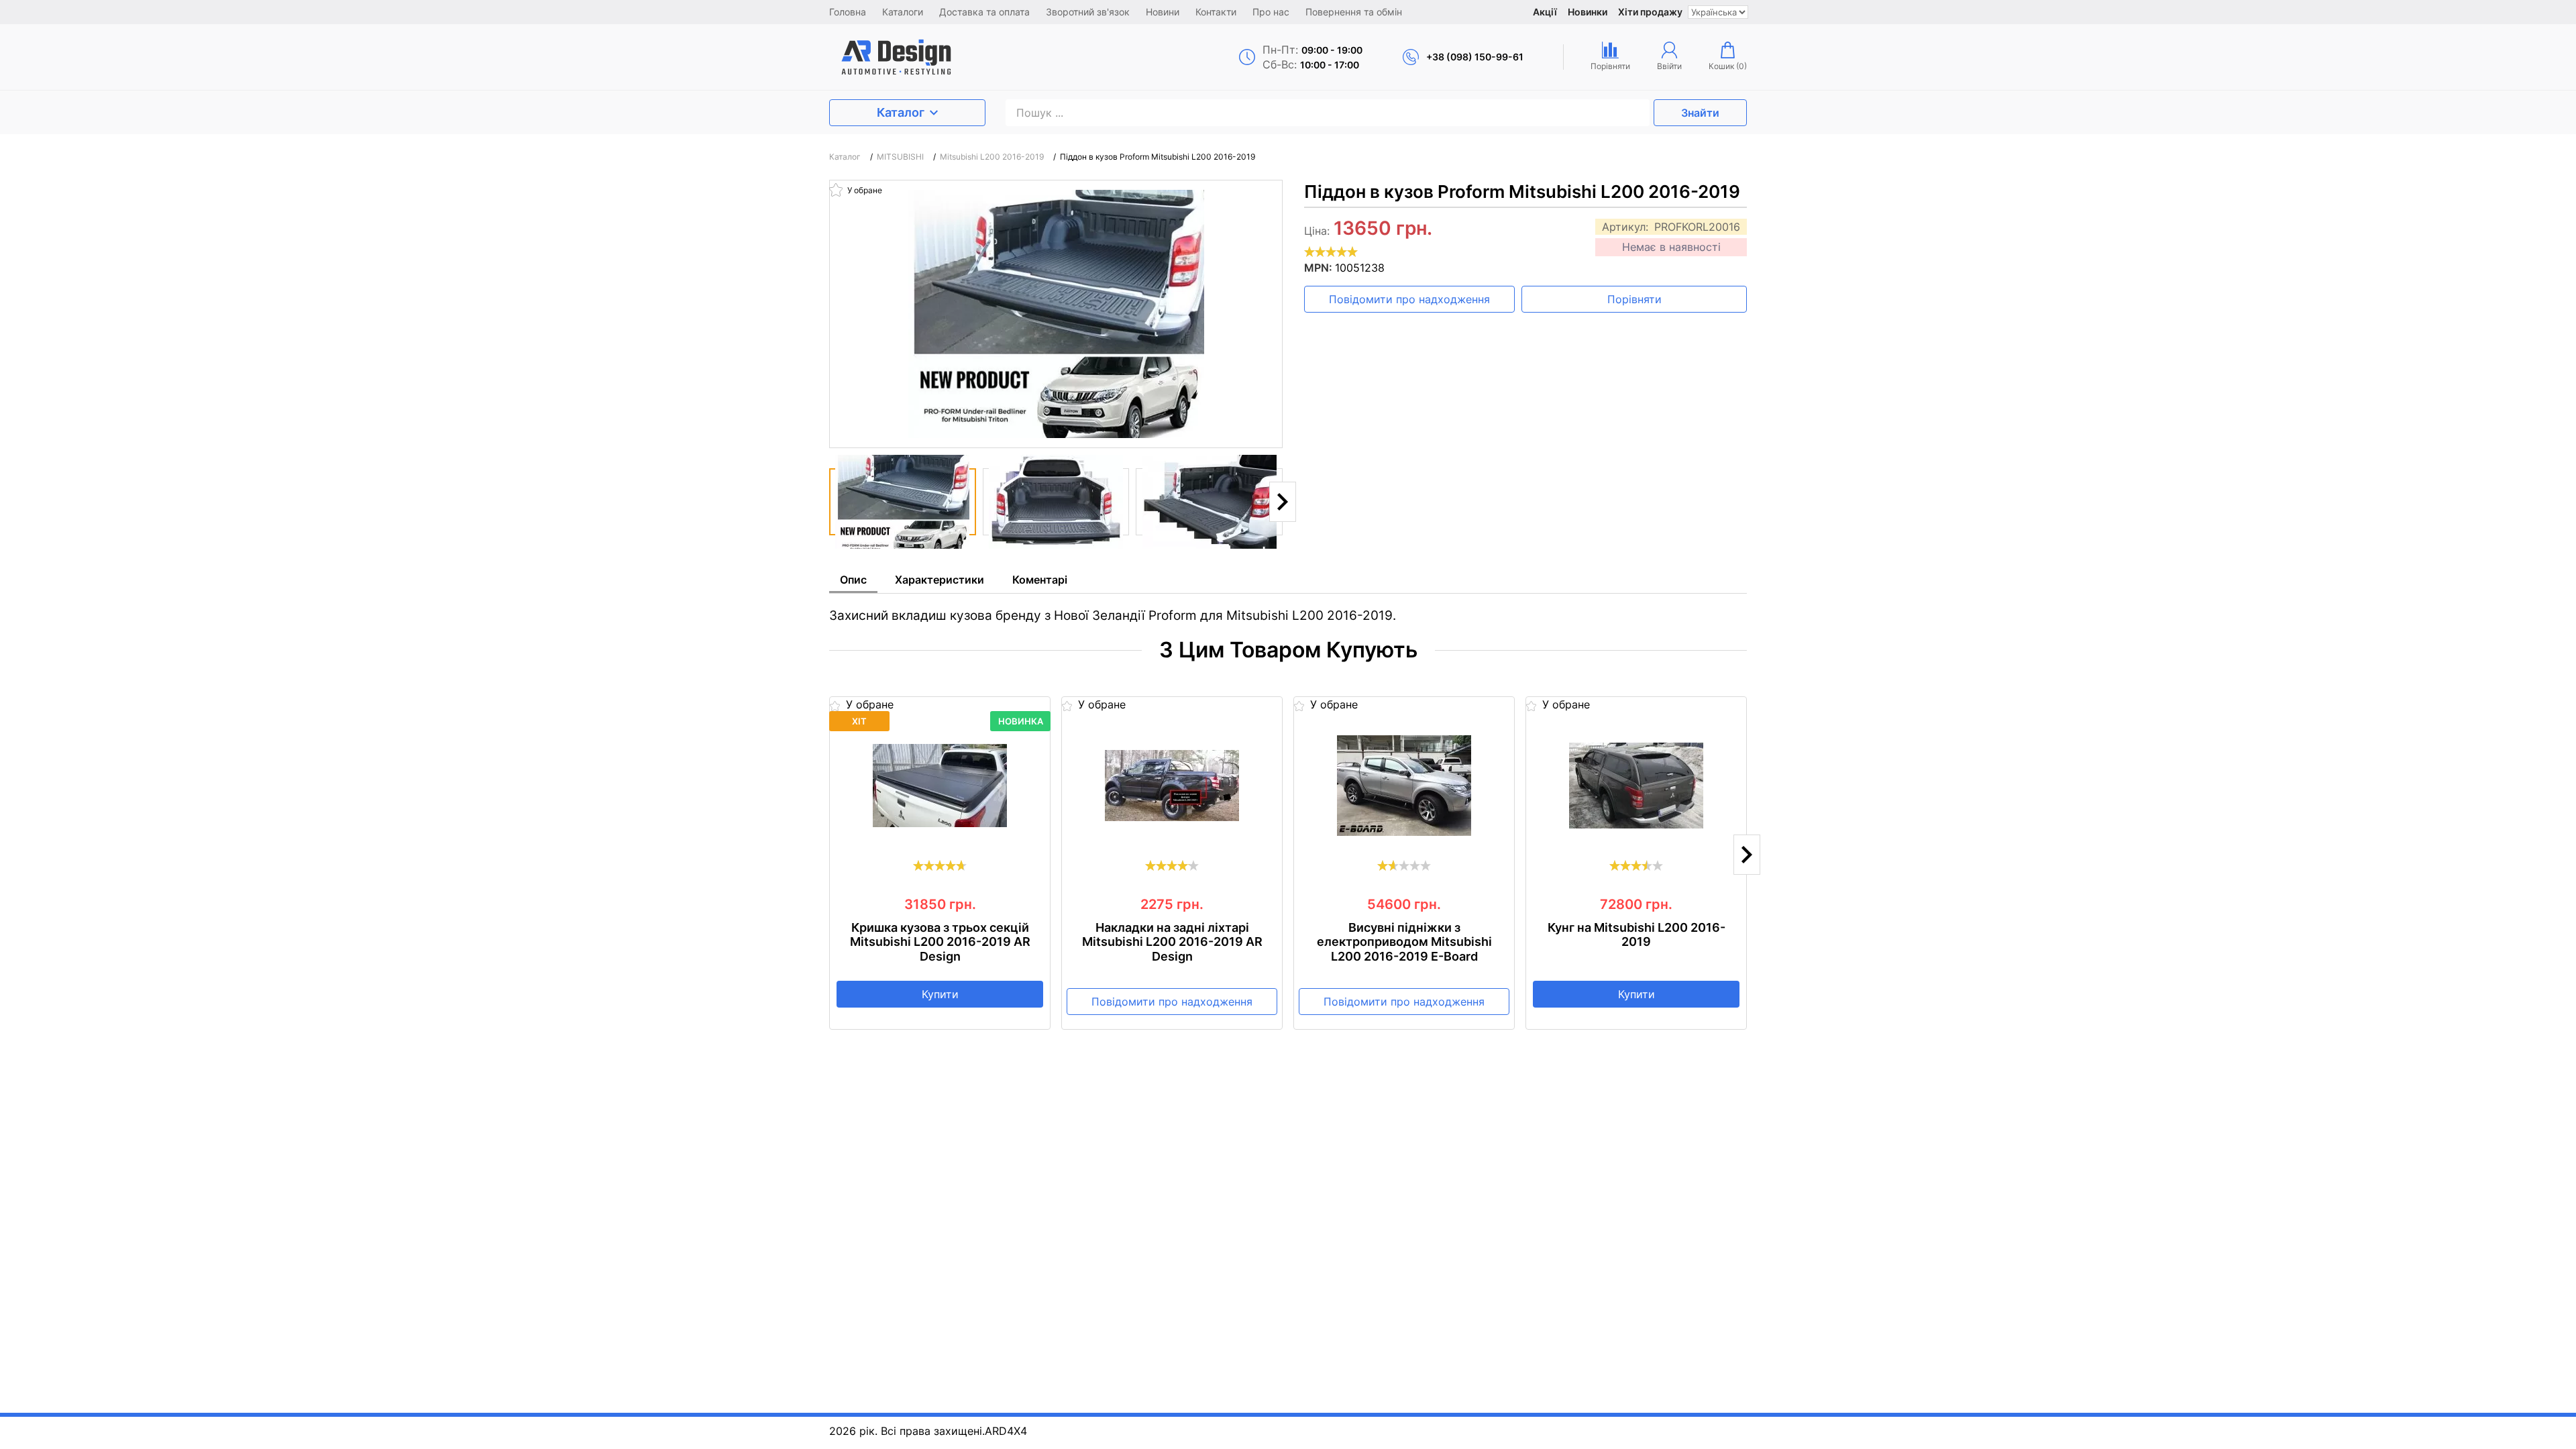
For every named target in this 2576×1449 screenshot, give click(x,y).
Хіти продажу (1650, 12)
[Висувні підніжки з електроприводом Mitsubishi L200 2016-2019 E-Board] (1404, 786)
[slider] (1331, 252)
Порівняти (1634, 299)
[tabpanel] (1288, 609)
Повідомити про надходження (1409, 299)
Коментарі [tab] (1040, 580)
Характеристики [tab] (940, 580)
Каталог (901, 112)
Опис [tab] (853, 580)
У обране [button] (864, 190)
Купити (940, 994)
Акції (1545, 12)
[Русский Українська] (1718, 12)
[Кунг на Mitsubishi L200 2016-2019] (1636, 786)
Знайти (1700, 113)
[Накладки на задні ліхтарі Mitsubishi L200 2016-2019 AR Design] (1172, 786)
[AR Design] (940, 57)
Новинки (1588, 12)
